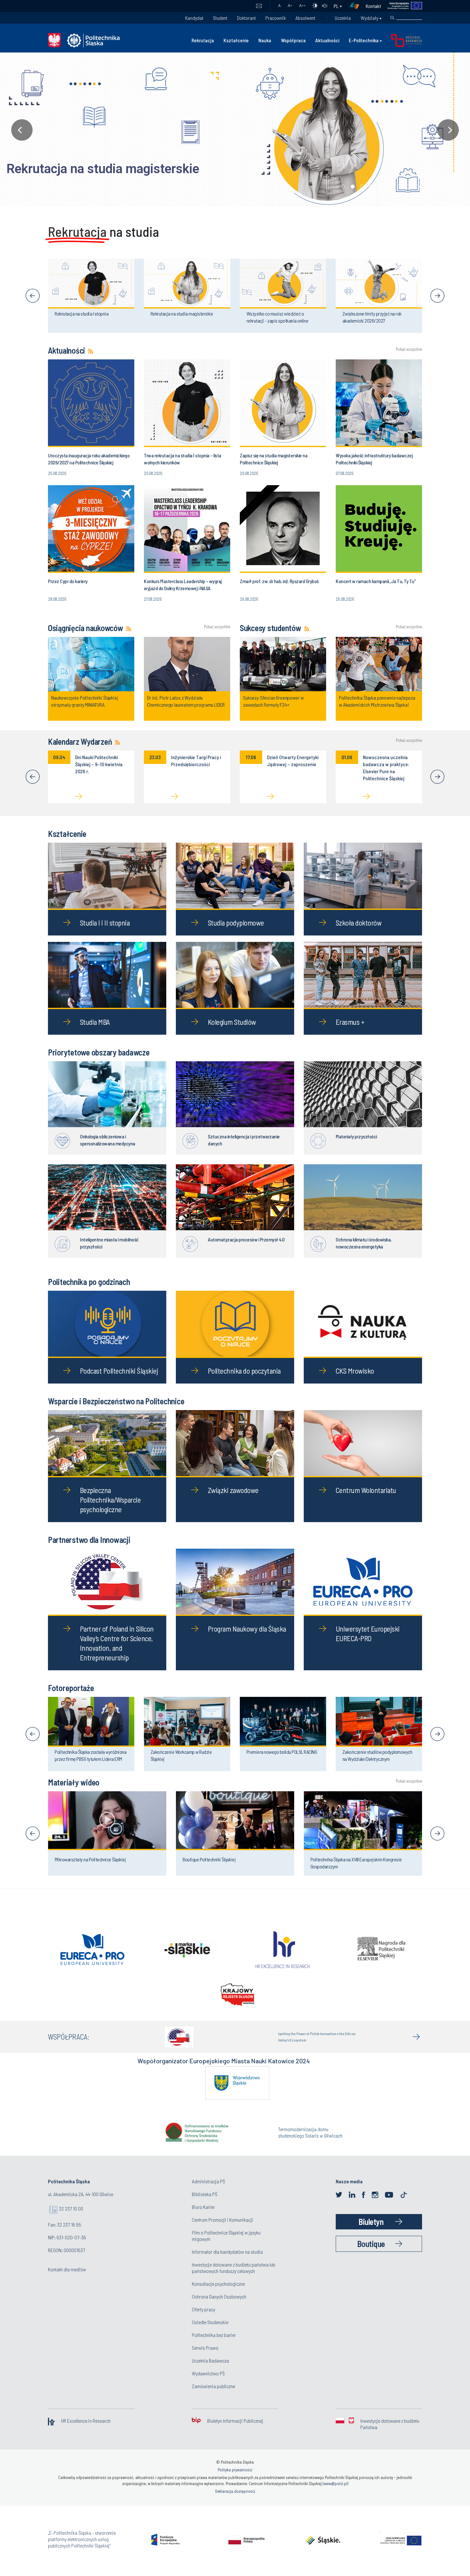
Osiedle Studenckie (210, 2333)
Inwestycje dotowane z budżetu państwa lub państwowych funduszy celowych (234, 2279)
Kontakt (373, 6)
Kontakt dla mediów (67, 2280)
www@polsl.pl (335, 2495)
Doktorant (246, 18)
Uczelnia (343, 18)
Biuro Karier (203, 2218)
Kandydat (194, 18)
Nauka (265, 40)
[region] (235, 130)
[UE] (402, 6)
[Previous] (33, 296)
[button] (235, 130)
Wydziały (369, 18)
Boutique (371, 2255)
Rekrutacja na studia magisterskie (103, 169)
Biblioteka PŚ (205, 2205)
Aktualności (327, 40)
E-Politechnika (364, 40)
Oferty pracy (204, 2320)
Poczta (259, 6)
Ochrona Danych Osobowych (219, 2308)
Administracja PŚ (208, 2192)
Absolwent (305, 18)
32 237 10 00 (71, 2220)
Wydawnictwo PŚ (208, 2384)
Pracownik (276, 18)
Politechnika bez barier (214, 2346)
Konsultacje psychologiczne (218, 2295)
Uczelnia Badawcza (210, 2372)
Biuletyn (371, 2233)
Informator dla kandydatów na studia (227, 2263)
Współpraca (293, 40)
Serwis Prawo (205, 2359)
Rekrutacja (203, 40)
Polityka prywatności (235, 2481)
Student (220, 18)
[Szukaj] (392, 18)
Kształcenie (236, 40)
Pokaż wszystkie (409, 349)
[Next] (437, 296)
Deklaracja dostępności (235, 2502)
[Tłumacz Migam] (357, 6)
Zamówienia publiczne (213, 2397)
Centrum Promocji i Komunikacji (223, 2231)
